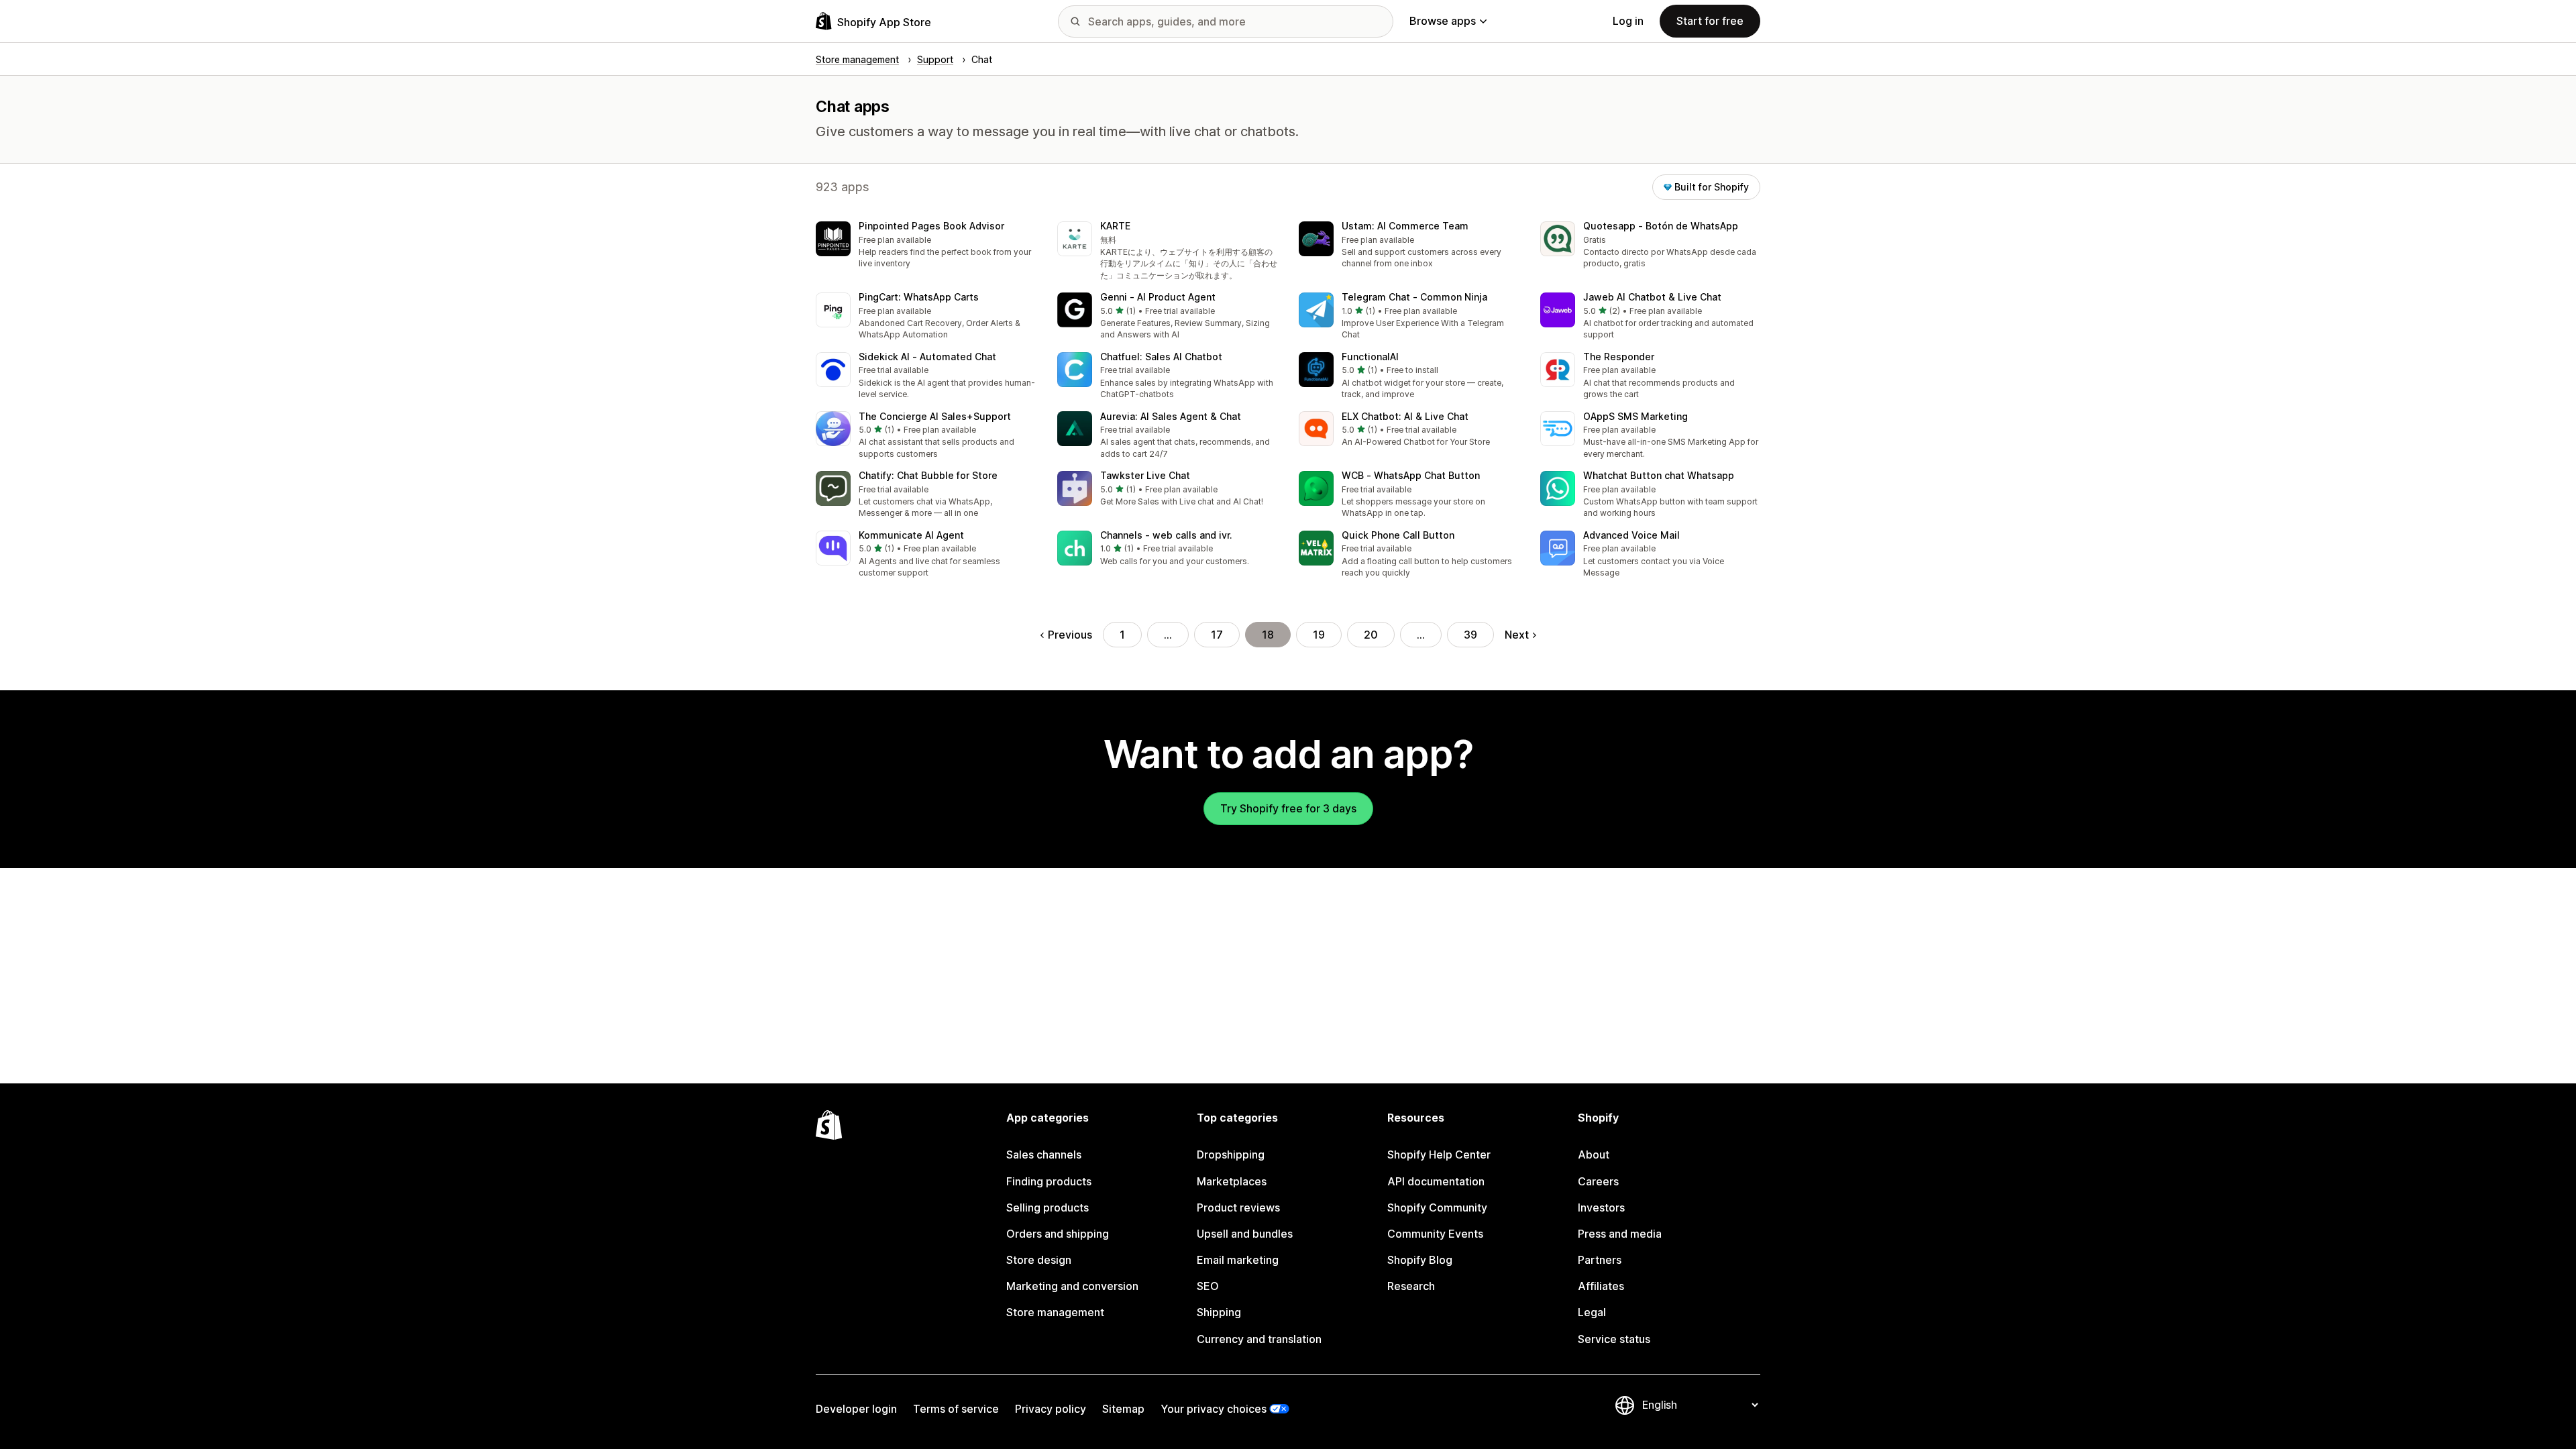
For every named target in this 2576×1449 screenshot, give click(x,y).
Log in (1628, 21)
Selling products (1048, 1207)
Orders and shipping (1058, 1234)
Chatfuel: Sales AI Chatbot (1161, 357)
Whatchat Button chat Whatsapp (1659, 475)
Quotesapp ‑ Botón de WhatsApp (1661, 226)
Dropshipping (1231, 1155)
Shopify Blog (1420, 1260)
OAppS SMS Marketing (1635, 416)
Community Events (1435, 1234)
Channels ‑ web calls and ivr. (1166, 535)
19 (1319, 635)
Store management (1055, 1312)
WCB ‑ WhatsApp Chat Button (1411, 475)
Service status (1614, 1339)
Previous (1070, 635)
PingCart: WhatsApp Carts (919, 297)
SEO (1208, 1286)
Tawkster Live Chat (1145, 475)
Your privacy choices (1214, 1409)
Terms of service (956, 1409)
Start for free (1710, 21)
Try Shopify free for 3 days (1288, 808)
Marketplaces (1232, 1181)
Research (1411, 1286)
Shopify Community (1437, 1207)
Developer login (856, 1409)
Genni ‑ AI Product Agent (1158, 297)
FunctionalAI (1370, 357)
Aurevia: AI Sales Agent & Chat (1171, 416)
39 (1470, 635)
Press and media (1620, 1234)
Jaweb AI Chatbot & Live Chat (1652, 297)
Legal (1592, 1312)
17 (1217, 635)
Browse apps (1443, 21)
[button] (926, 246)
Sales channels (1044, 1155)
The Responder (1619, 357)
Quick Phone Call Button (1398, 535)
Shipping (1219, 1312)
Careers (1598, 1181)
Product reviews (1238, 1207)
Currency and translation (1259, 1339)
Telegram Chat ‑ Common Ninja (1414, 297)
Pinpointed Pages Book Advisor (931, 226)
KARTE (1115, 226)
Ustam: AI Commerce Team (1405, 226)
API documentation (1436, 1181)
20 (1371, 635)
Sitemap (1123, 1409)
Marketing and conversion (1072, 1286)
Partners (1600, 1260)
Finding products (1049, 1181)
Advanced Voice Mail (1631, 535)
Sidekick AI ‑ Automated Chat (927, 357)
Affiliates (1601, 1286)
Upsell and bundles (1245, 1234)
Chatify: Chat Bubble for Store (928, 475)
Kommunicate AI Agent (911, 535)
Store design (1039, 1260)
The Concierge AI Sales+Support (935, 416)
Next (1517, 635)
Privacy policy (1051, 1409)
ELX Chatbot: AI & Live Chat (1405, 416)
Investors (1601, 1207)
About (1594, 1155)
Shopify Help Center (1439, 1155)
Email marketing (1238, 1260)
